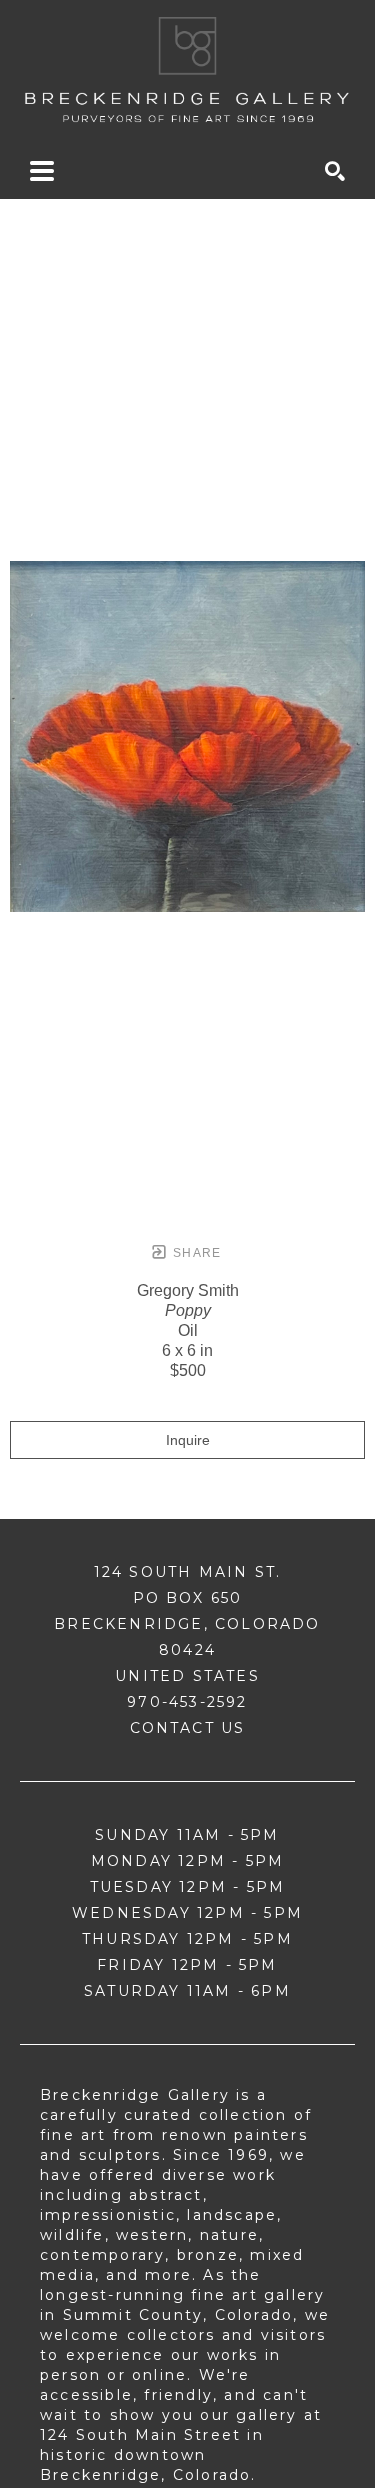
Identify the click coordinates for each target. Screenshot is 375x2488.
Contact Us (188, 1728)
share (195, 1253)
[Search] (335, 171)
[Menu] (42, 171)
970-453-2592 (187, 1702)
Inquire (188, 1440)
